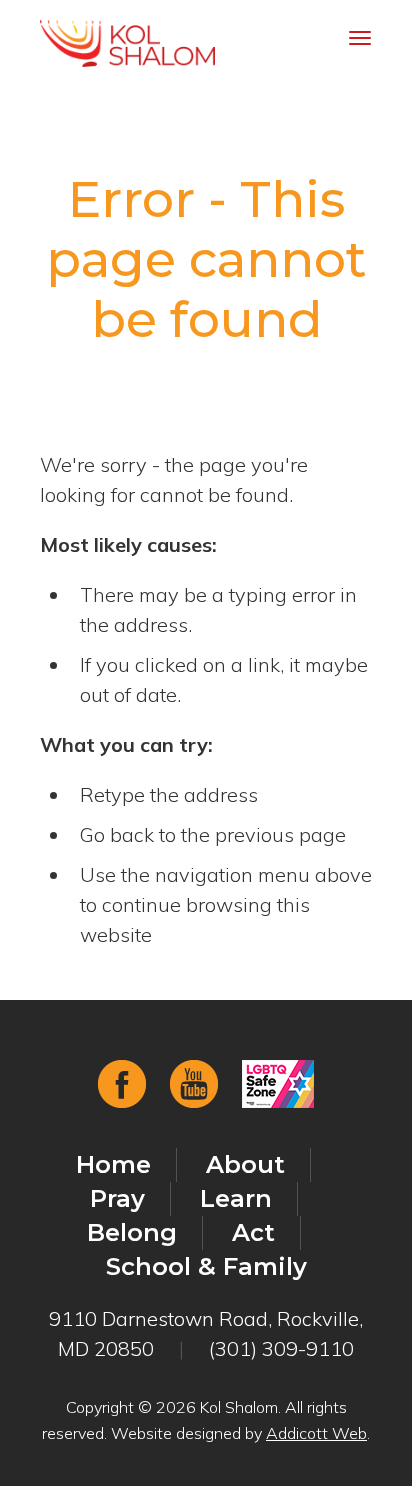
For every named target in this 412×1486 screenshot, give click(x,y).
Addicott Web (316, 1433)
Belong (132, 1232)
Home (113, 1164)
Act (253, 1232)
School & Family (206, 1266)
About (245, 1164)
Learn (236, 1198)
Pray (117, 1198)
